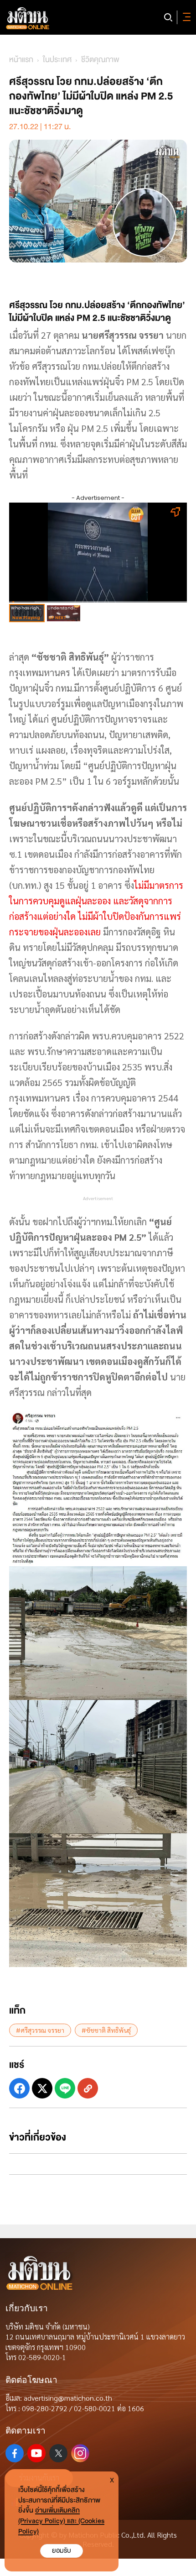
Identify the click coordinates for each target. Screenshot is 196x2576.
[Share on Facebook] (19, 2088)
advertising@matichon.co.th (68, 2398)
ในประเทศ (57, 60)
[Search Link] (168, 17)
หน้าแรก (21, 60)
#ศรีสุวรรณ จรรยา (40, 2030)
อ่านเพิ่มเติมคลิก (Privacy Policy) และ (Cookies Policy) (61, 2521)
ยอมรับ (62, 2551)
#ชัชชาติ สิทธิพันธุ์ (106, 2030)
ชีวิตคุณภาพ (100, 60)
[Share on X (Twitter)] (42, 2088)
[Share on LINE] (65, 2088)
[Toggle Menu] (185, 17)
